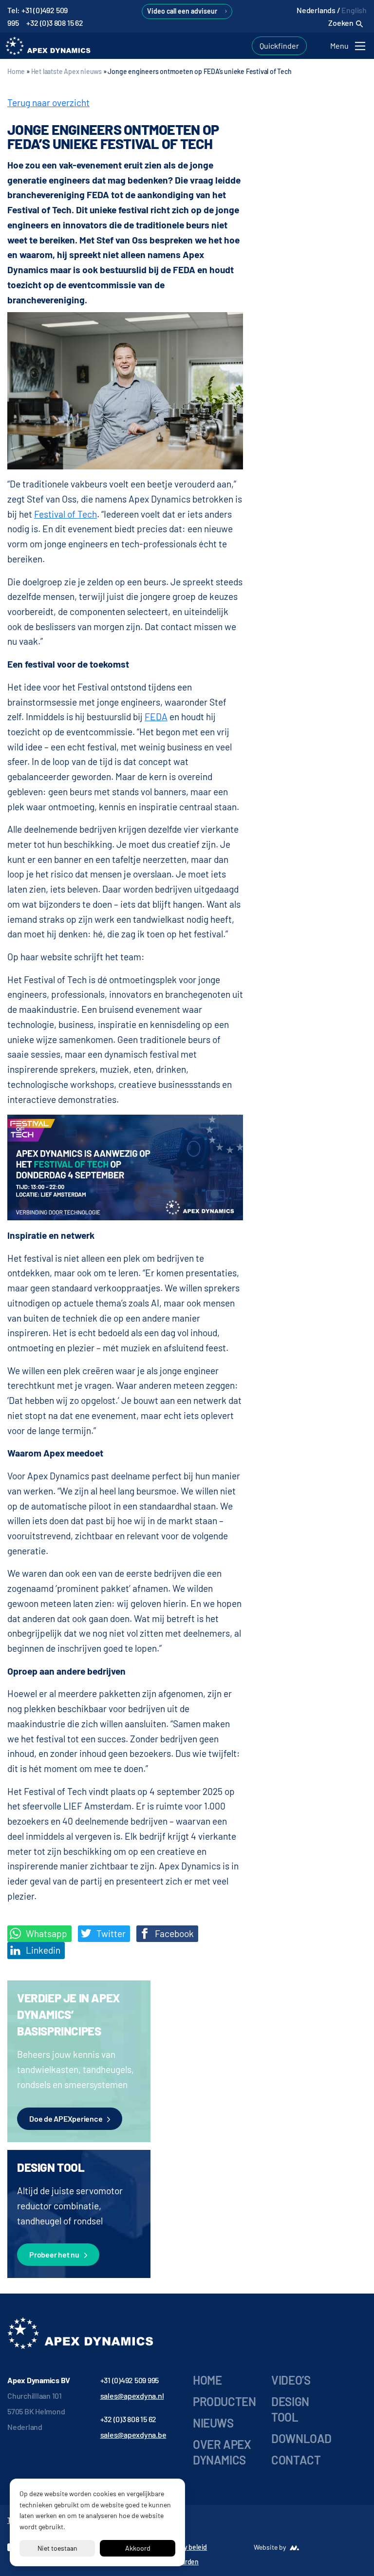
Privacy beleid (187, 2547)
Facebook (173, 1933)
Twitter (110, 1933)
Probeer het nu (54, 2254)
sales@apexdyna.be (133, 2435)
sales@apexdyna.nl (132, 2396)
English (354, 10)
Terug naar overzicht (48, 103)
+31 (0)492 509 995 (130, 2380)
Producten (224, 2401)
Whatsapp (46, 1933)
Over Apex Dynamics (222, 2452)
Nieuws (213, 2423)
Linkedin (42, 1950)
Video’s (291, 2380)
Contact (296, 2460)
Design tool (290, 2409)
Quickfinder (279, 46)
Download (301, 2438)
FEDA (156, 717)
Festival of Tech (65, 514)
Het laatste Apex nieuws (66, 71)
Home (16, 71)
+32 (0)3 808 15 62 (55, 23)
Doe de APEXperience (66, 2119)
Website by (270, 2547)
